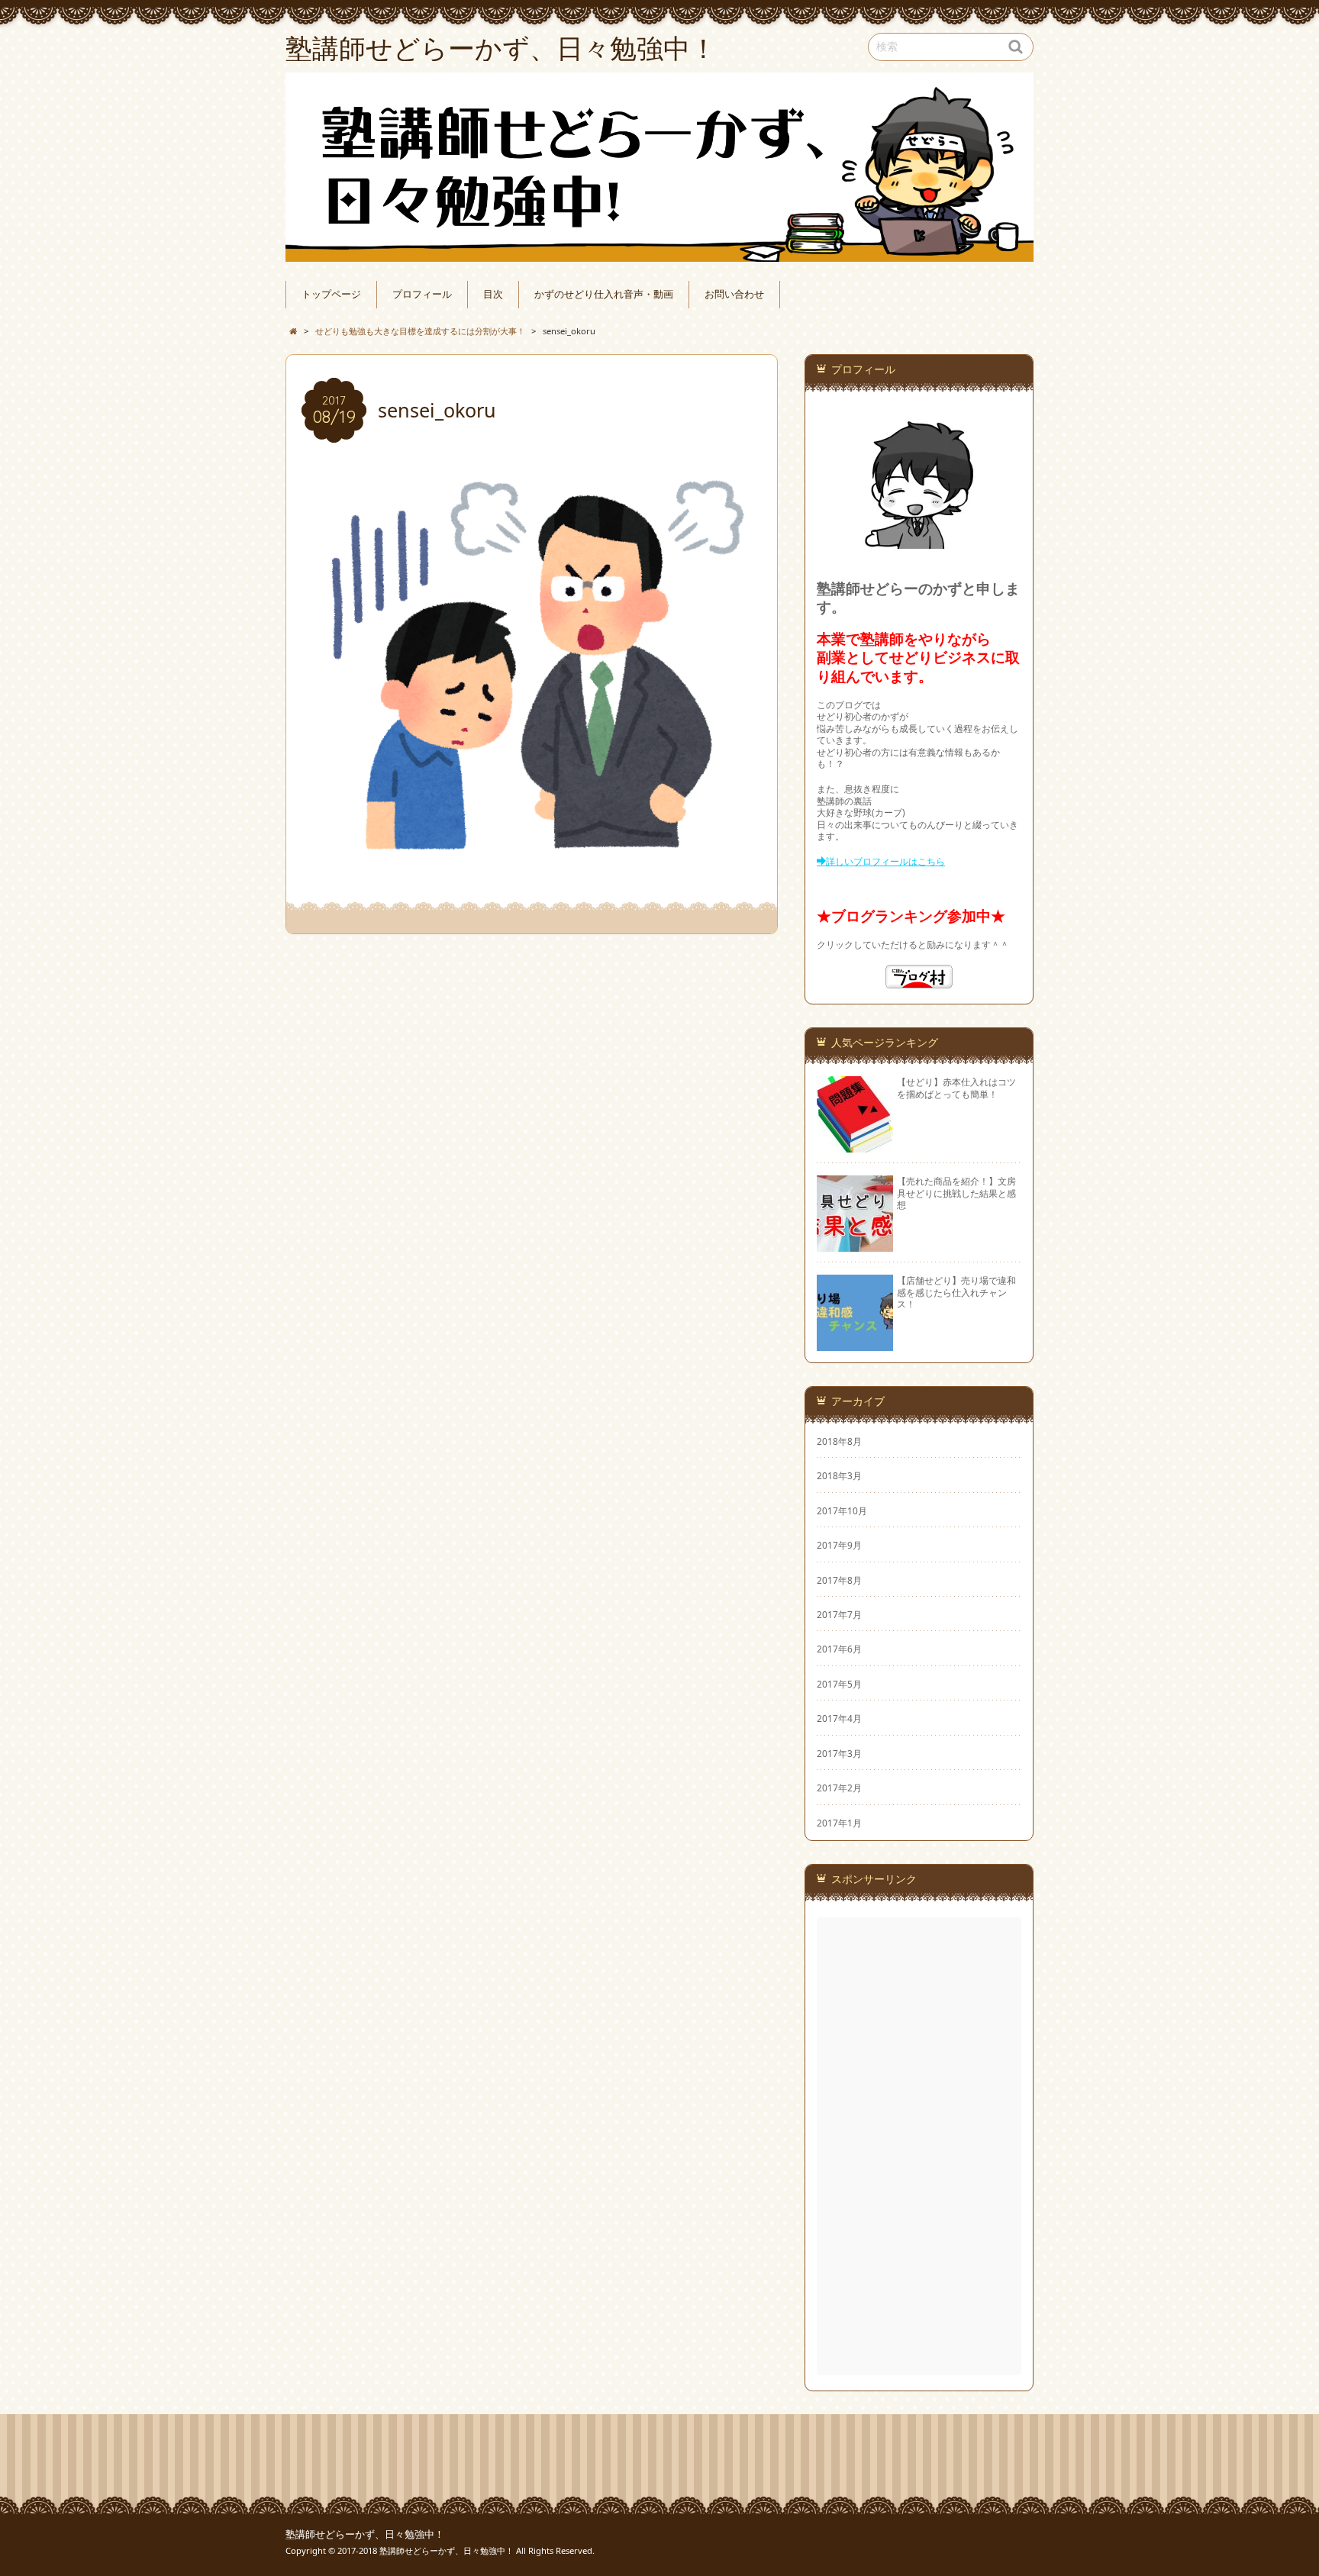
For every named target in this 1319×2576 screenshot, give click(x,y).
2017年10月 (842, 1510)
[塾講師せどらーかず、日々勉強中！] (659, 167)
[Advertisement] (921, 2146)
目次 (493, 294)
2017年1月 (839, 1823)
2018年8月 (839, 1441)
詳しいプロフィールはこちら (885, 861)
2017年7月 (839, 1614)
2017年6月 (839, 1649)
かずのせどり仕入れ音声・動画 (604, 294)
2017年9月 (839, 1545)
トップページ (331, 294)
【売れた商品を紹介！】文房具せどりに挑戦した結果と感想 (956, 1193)
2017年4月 (839, 1718)
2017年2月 (839, 1788)
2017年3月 (839, 1753)
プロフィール (422, 294)
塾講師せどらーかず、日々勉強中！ (365, 2534)
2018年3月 (839, 1475)
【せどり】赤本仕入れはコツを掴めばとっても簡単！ (956, 1087)
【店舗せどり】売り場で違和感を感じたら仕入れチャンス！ (956, 1292)
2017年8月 (839, 1580)
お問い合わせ (734, 294)
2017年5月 (839, 1684)
